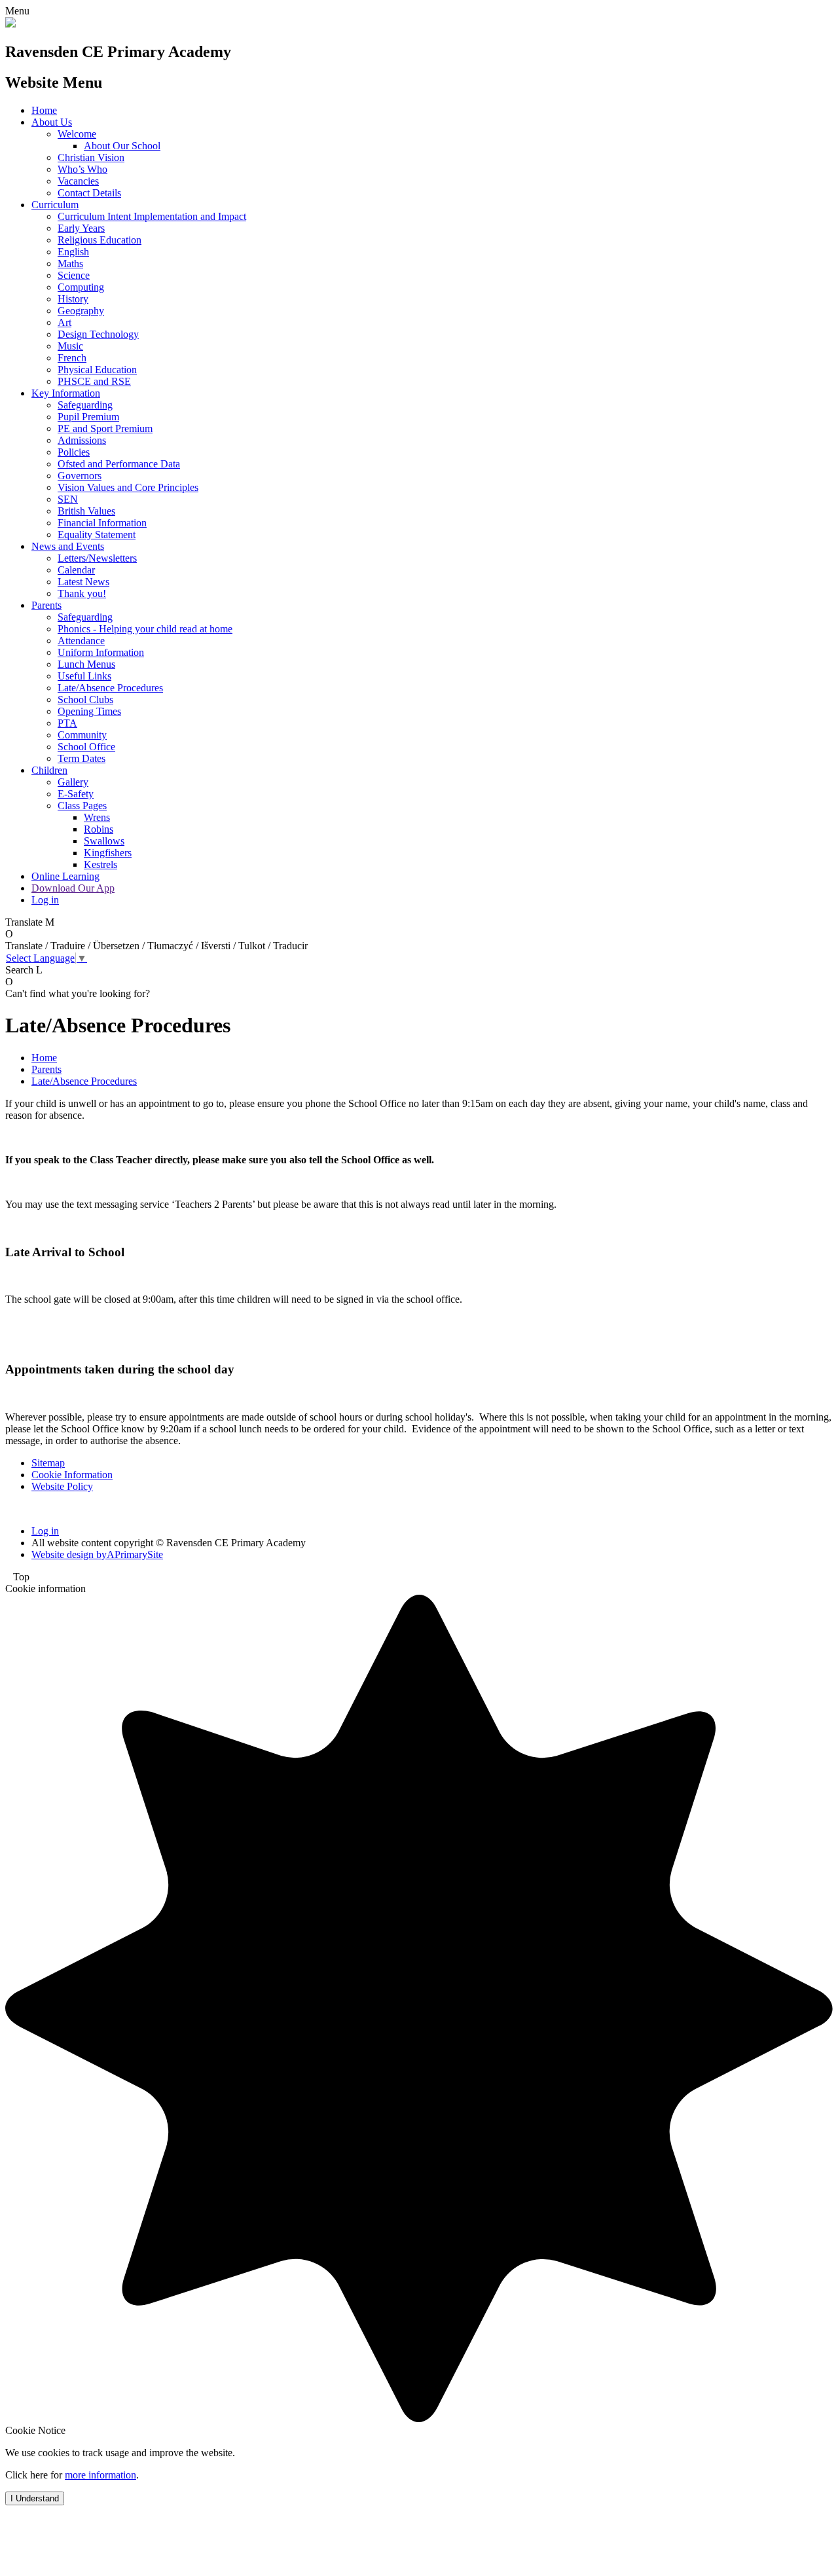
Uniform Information (101, 652)
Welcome (77, 134)
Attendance (81, 641)
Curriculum (55, 205)
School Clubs (85, 699)
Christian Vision (91, 157)
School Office (86, 747)
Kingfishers (108, 853)
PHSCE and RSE (94, 381)
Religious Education (100, 240)
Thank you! (82, 593)
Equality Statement (97, 535)
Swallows (104, 841)
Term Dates (82, 758)
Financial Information (102, 523)
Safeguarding (85, 405)
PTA (67, 723)
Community (82, 735)
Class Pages (82, 806)
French (72, 358)
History (73, 299)
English (73, 252)
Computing (81, 287)
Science (74, 275)
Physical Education (97, 370)
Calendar (76, 570)
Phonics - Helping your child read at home (145, 629)
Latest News (83, 582)
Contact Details (89, 193)
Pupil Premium (88, 417)
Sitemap (48, 1463)
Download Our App (73, 888)
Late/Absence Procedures (110, 688)
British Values (86, 511)
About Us (52, 122)
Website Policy (62, 1486)
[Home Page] (10, 24)
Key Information (66, 393)
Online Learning (65, 876)
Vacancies (78, 181)
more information (100, 2475)
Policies (74, 452)
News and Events (68, 546)
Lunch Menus (86, 664)
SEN (68, 499)
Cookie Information (72, 1475)
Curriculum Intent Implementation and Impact (152, 216)
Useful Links (84, 676)
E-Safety (76, 794)
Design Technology (98, 334)
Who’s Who (82, 169)
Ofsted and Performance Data (119, 464)
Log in (45, 900)
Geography (81, 311)
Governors (80, 476)
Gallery (73, 782)
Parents (46, 605)
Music (70, 346)
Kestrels (100, 864)
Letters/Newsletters (97, 558)
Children (49, 770)
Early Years (81, 228)
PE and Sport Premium (105, 428)
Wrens (97, 817)
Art (64, 322)
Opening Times (89, 711)
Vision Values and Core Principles (128, 487)
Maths (70, 263)
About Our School (122, 146)
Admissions (82, 440)
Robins (99, 829)
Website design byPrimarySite (97, 1554)
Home (44, 110)
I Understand (35, 2498)
